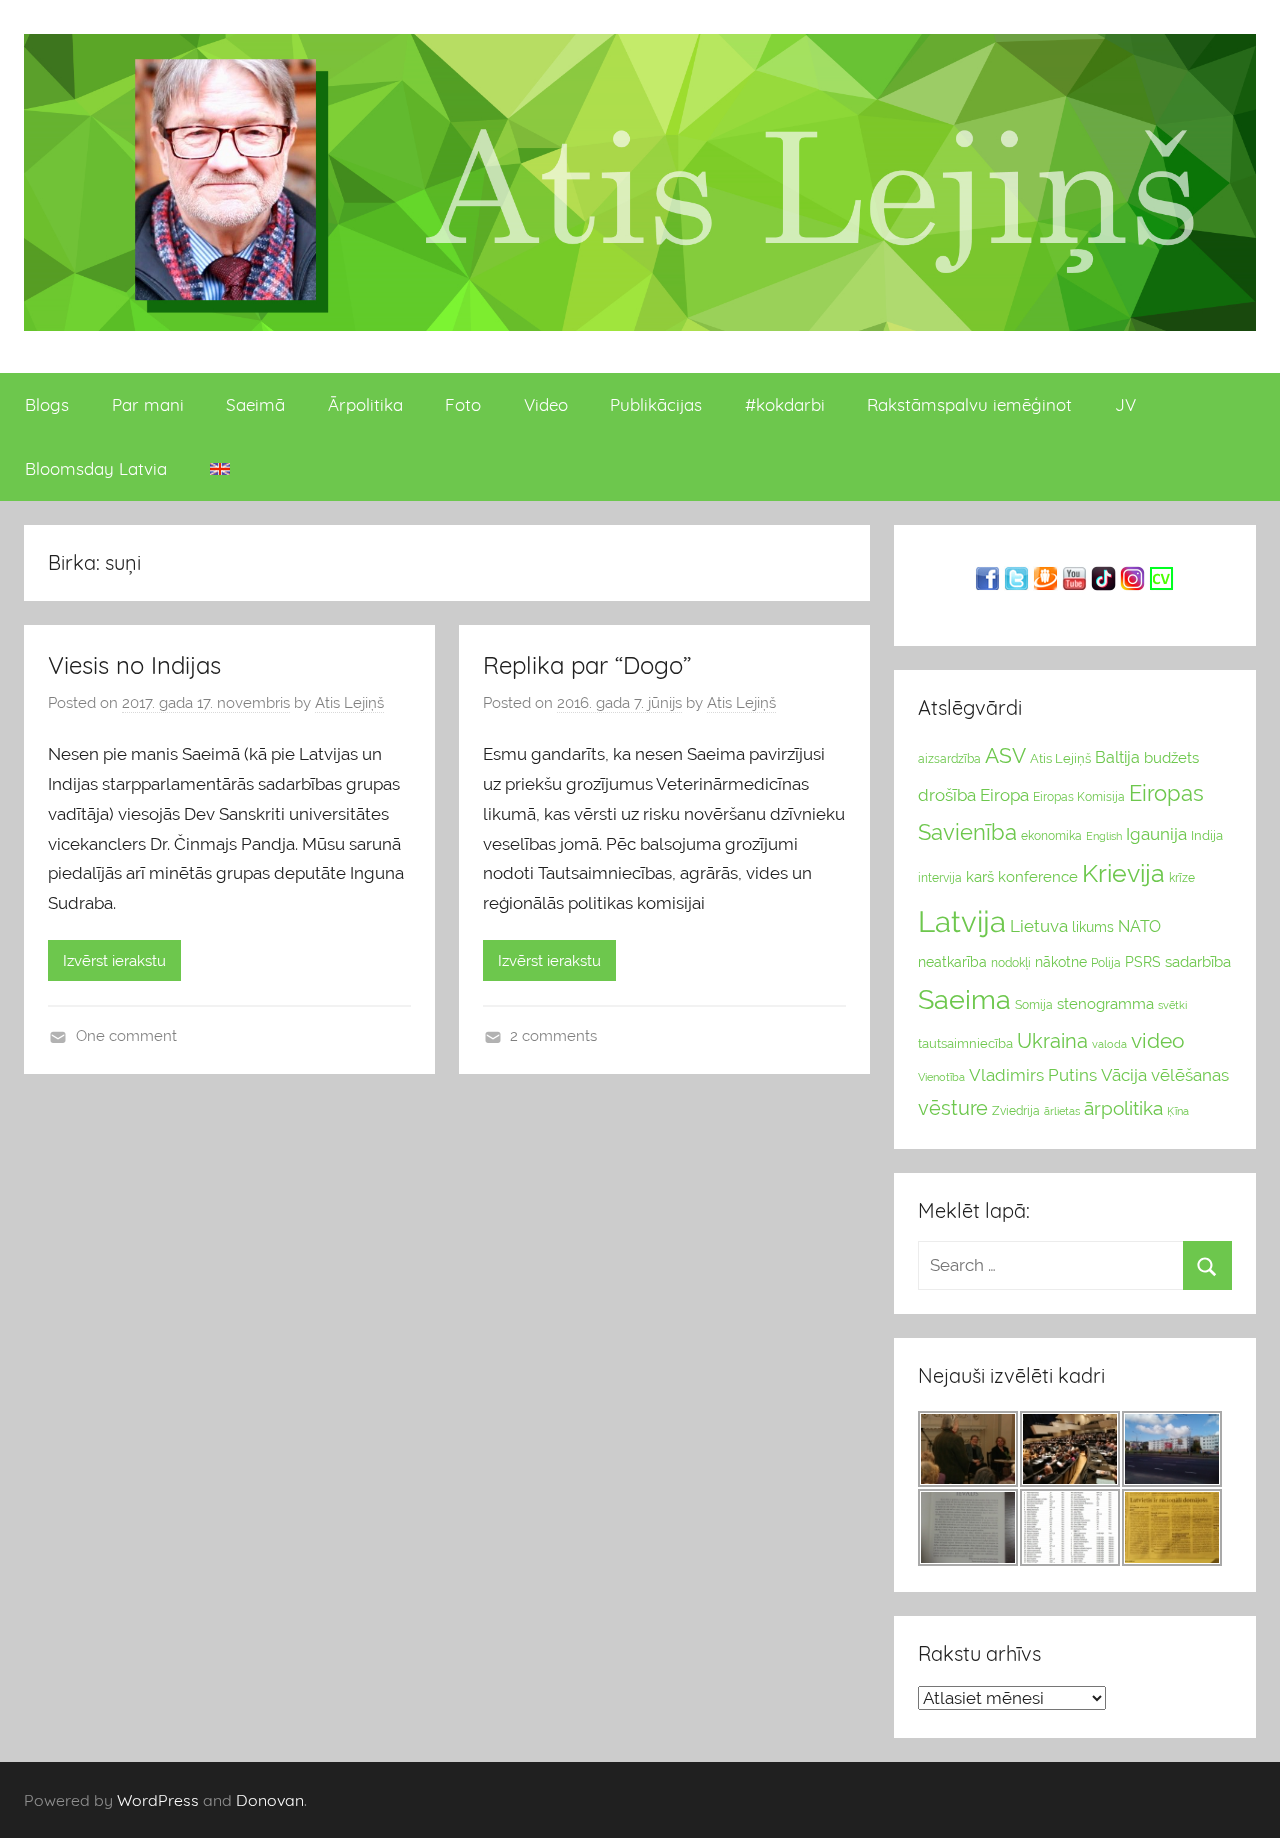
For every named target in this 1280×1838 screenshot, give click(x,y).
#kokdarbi (785, 404)
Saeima (964, 999)
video (1158, 1040)
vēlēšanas (1190, 1075)
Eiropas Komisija (1079, 797)
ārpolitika (1123, 1108)
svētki (1172, 1005)
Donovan (270, 1800)
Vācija (1124, 1075)
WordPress (158, 1800)
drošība (947, 795)
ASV (1005, 756)
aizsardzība (949, 759)
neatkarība (952, 962)
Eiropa (1004, 795)
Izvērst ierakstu (114, 961)
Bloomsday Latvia (96, 468)
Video (546, 404)
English (1104, 836)
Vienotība (941, 1077)
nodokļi (1011, 963)
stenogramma (1105, 1003)
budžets (1171, 758)
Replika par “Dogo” (587, 665)
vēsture (953, 1108)
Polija (1106, 963)
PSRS (1143, 962)
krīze (1182, 878)
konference (1038, 876)
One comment (126, 1036)
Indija (1207, 835)
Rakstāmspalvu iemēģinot (969, 404)
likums (1093, 927)
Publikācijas (656, 404)
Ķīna (1178, 1111)
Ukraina (1052, 1041)
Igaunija (1156, 834)
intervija (940, 878)
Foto (463, 404)
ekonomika (1051, 836)
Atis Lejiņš (349, 703)
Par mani (148, 404)
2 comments (553, 1036)
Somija (1034, 1005)
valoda (1109, 1044)
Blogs (47, 404)
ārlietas (1062, 1111)
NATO (1139, 926)
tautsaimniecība (965, 1043)
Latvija (962, 921)
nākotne (1061, 962)
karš (980, 877)
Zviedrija (1016, 1111)
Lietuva (1039, 926)
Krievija (1123, 873)
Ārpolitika (365, 404)
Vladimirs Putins (1033, 1075)
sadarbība (1198, 961)
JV (1125, 404)
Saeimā (255, 404)
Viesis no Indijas (134, 665)
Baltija (1117, 757)
